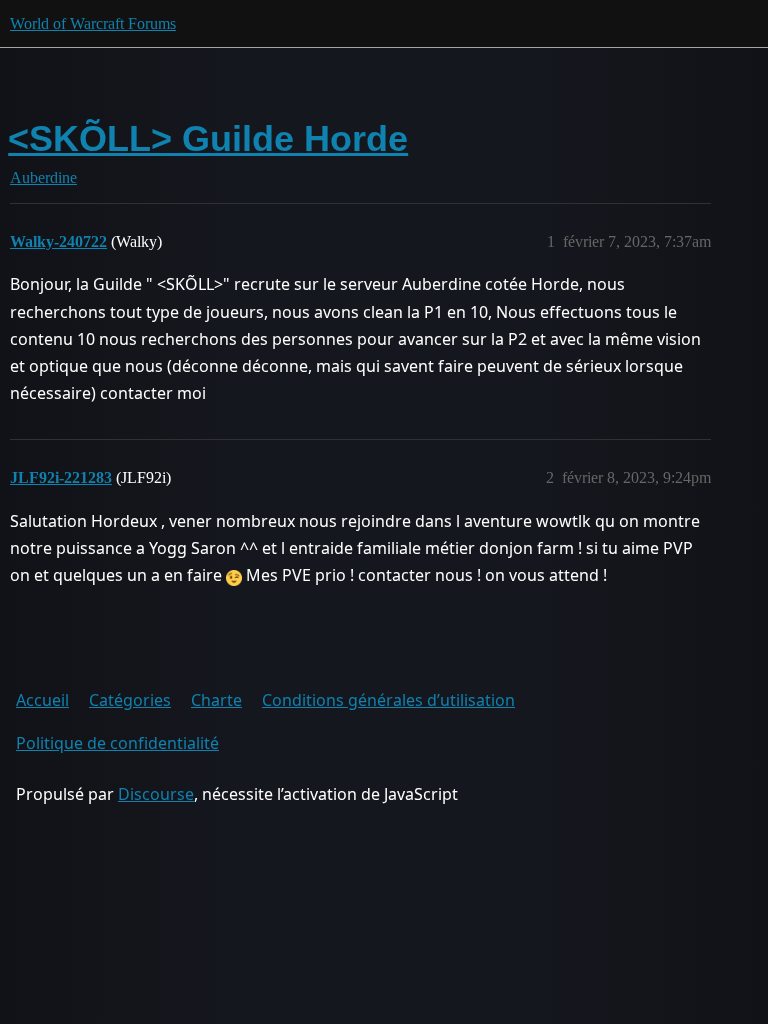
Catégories (130, 700)
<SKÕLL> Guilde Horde (208, 138)
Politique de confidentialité (117, 743)
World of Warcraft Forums (93, 23)
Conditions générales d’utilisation (388, 700)
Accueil (42, 700)
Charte (216, 700)
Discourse (156, 794)
